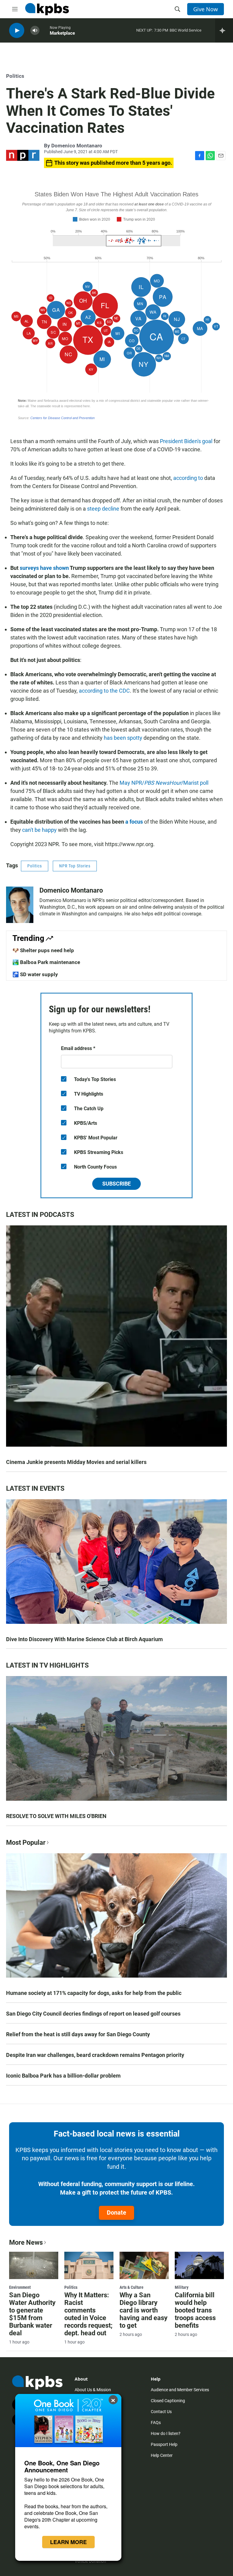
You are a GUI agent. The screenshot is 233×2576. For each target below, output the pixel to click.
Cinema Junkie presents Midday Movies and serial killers (76, 1462)
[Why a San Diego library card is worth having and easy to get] (144, 2265)
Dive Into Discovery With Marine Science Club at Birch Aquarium (84, 1639)
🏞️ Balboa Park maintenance (46, 962)
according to (188, 478)
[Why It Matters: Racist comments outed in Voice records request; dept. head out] (89, 2265)
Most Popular (26, 1842)
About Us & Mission (93, 2390)
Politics (15, 76)
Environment (20, 2287)
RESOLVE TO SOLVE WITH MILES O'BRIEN (56, 1816)
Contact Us (161, 2412)
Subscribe (116, 1184)
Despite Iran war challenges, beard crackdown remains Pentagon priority (95, 2055)
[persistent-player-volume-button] (35, 31)
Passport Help (164, 2444)
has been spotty (123, 738)
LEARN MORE (68, 2542)
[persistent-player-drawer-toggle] (224, 30)
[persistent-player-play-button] (17, 31)
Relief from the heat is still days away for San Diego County (78, 2034)
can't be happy (39, 830)
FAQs (156, 2423)
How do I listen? (166, 2433)
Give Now (206, 9)
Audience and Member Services (180, 2390)
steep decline (103, 509)
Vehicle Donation (90, 2561)
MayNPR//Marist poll (164, 783)
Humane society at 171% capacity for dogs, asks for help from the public (94, 1993)
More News (26, 2242)
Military (182, 2287)
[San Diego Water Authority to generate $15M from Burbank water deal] (34, 2265)
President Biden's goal (186, 441)
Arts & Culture (132, 2287)
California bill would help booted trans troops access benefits (195, 2310)
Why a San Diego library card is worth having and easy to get (144, 2310)
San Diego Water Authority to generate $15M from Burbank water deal (32, 2314)
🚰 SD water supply (35, 974)
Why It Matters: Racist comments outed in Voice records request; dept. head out (88, 2314)
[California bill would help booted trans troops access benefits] (199, 2265)
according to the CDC (104, 691)
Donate (116, 2213)
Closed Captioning (168, 2401)
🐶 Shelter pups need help (43, 950)
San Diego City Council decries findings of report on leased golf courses (93, 2014)
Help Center (162, 2455)
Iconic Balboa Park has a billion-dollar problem (63, 2076)
